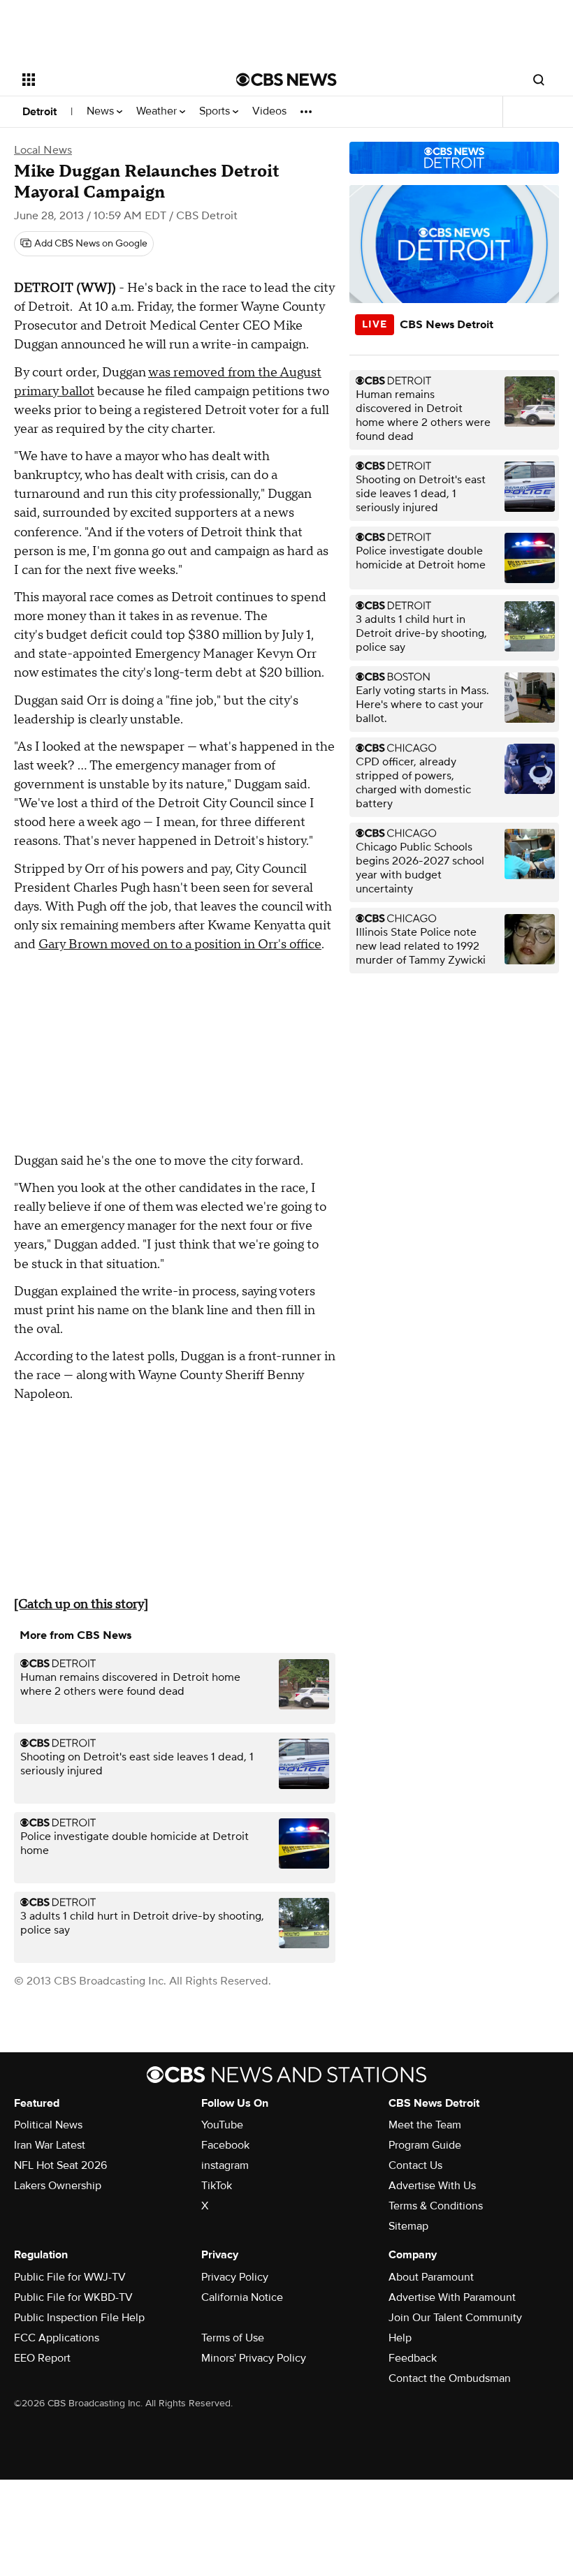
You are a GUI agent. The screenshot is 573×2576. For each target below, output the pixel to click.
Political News (48, 2125)
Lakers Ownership (58, 2186)
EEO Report (42, 2358)
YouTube (222, 2125)
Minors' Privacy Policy (254, 2358)
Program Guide (425, 2145)
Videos (269, 111)
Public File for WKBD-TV (73, 2297)
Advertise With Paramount (452, 2297)
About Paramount (431, 2277)
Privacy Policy (235, 2277)
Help (400, 2338)
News (102, 111)
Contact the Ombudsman (450, 2378)
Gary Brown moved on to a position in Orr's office (180, 944)
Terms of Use (233, 2338)
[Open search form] (539, 80)
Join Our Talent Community (455, 2318)
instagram (225, 2165)
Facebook (225, 2145)
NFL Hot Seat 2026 (60, 2165)
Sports (216, 111)
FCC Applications (57, 2338)
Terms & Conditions (436, 2206)
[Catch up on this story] (81, 1604)
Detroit (39, 112)
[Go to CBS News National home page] (286, 80)
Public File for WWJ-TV (70, 2277)
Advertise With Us (432, 2186)
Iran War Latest (50, 2145)
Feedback (413, 2358)
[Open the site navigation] (110, 80)
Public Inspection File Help (79, 2318)
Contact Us (415, 2165)
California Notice (242, 2297)
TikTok (217, 2186)
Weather (158, 111)
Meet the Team (425, 2125)
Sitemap (408, 2226)
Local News (43, 150)
